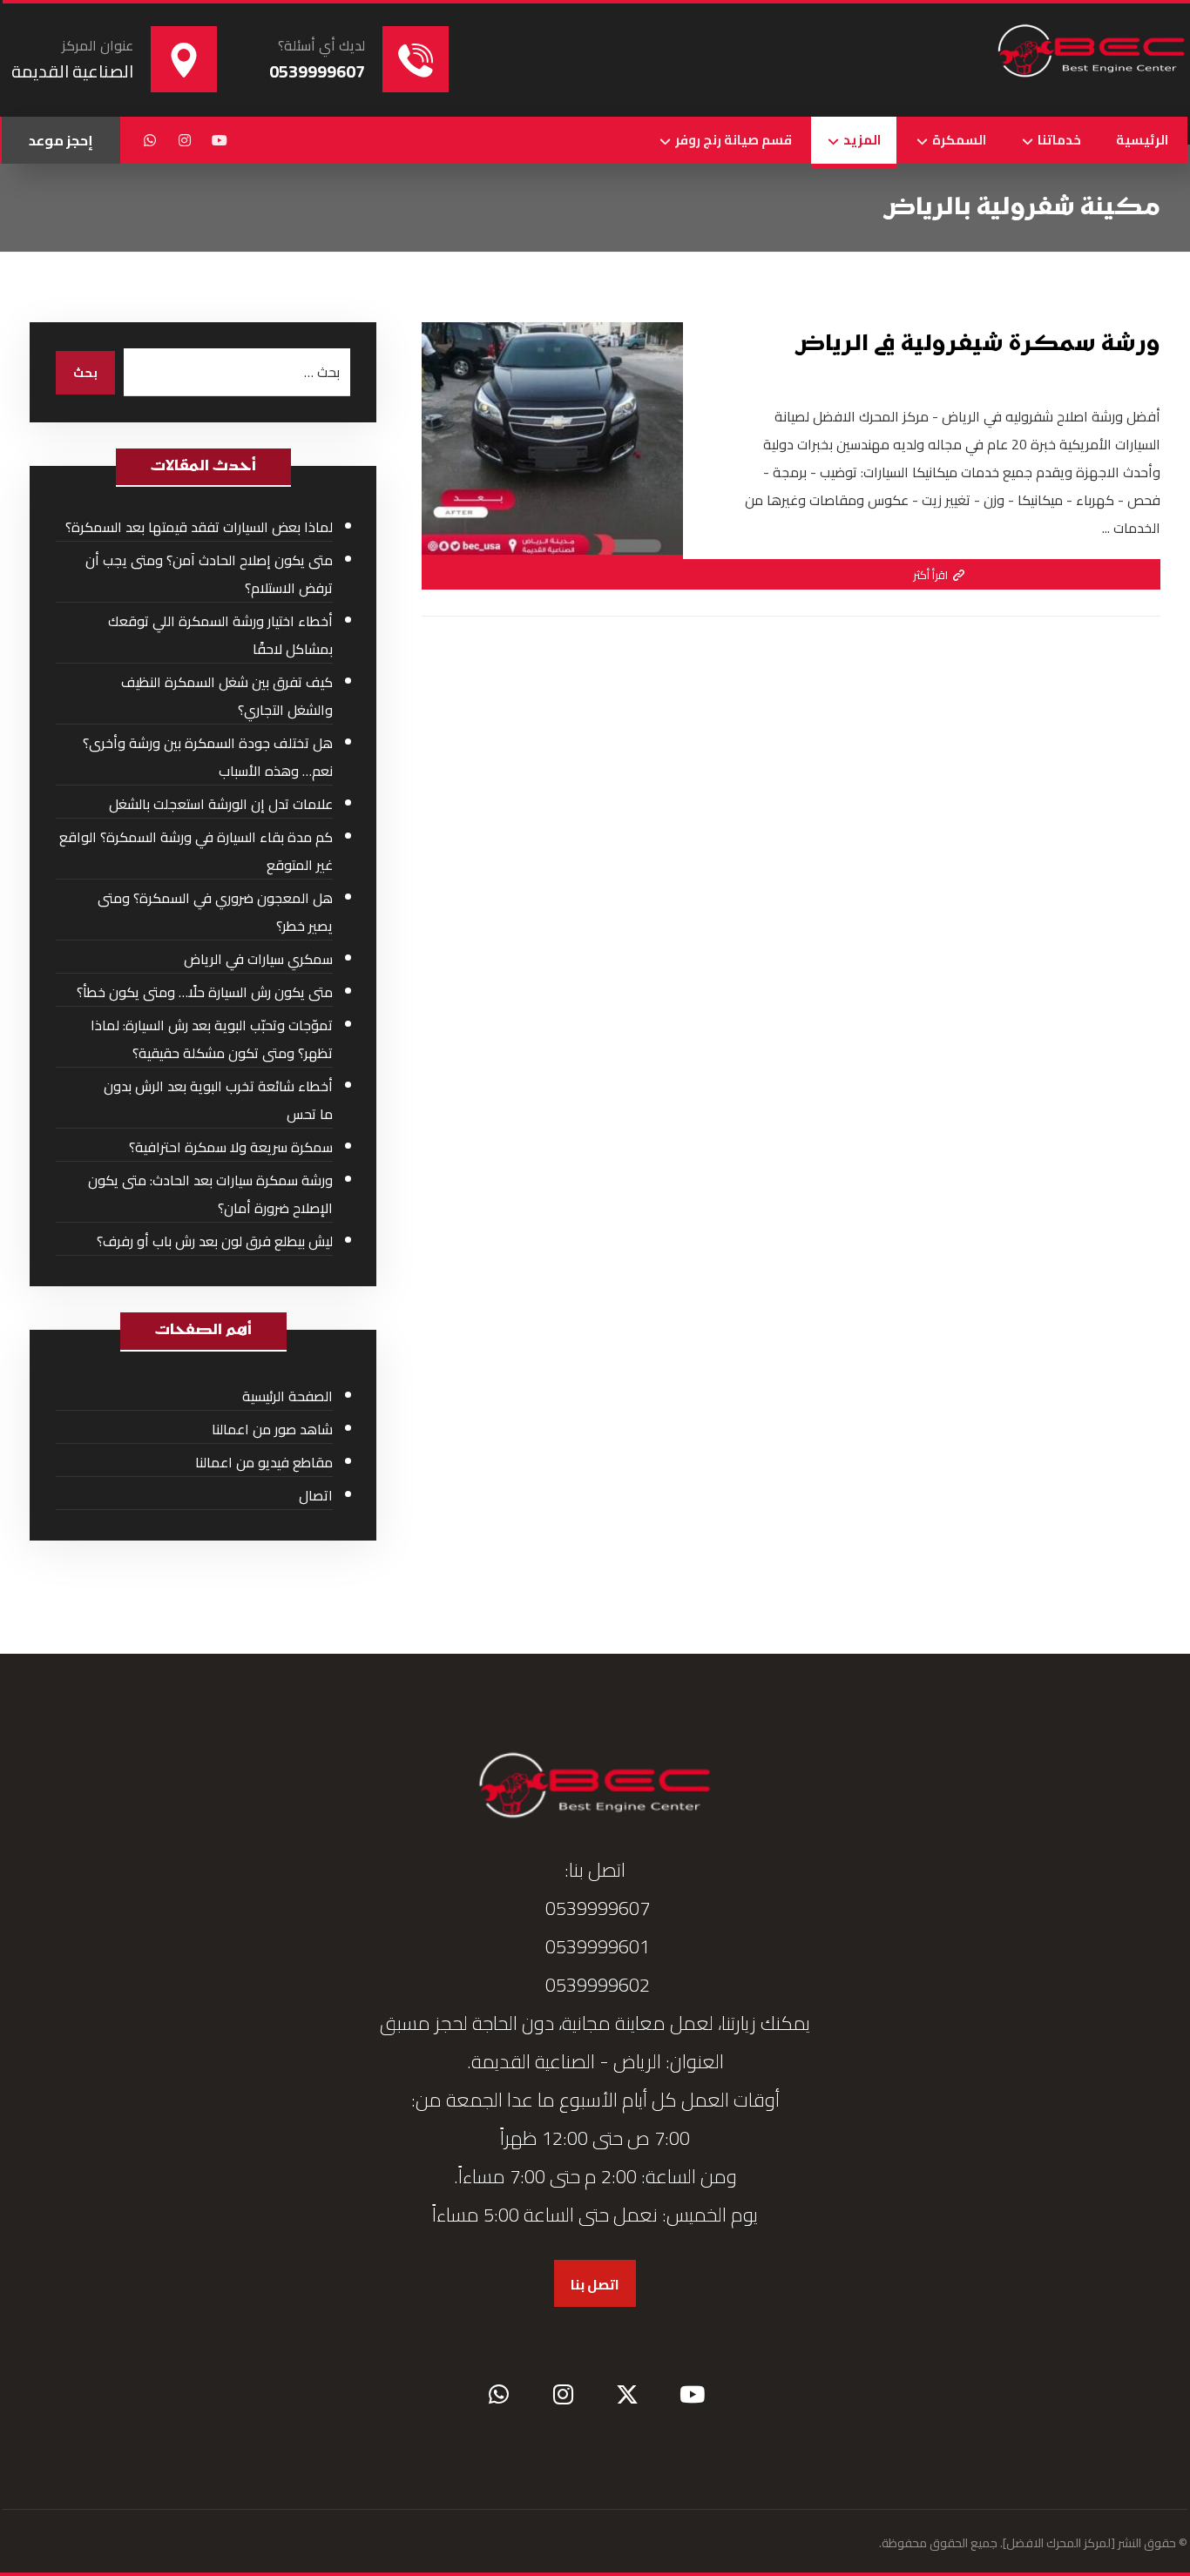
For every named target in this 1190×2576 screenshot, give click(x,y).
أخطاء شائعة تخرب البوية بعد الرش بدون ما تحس (218, 1100)
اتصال (316, 1495)
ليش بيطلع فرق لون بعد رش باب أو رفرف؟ (215, 1241)
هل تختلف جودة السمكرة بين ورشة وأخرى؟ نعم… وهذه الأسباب (208, 757)
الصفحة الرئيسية (287, 1396)
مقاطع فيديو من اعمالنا (264, 1462)
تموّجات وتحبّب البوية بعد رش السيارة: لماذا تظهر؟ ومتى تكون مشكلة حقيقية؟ (212, 1039)
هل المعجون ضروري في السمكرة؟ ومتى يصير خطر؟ (215, 912)
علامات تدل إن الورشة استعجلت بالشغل (221, 804)
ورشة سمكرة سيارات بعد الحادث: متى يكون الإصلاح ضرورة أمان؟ (210, 1194)
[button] (220, 140)
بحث (85, 373)
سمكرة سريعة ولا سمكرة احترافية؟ (231, 1147)
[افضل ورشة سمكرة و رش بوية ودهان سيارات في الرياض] (1092, 52)
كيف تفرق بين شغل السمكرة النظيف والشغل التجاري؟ (227, 696)
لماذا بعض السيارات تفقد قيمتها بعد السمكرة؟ (199, 527)
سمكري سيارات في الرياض (258, 959)
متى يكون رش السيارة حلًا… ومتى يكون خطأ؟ (205, 992)
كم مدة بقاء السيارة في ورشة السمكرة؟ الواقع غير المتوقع (196, 851)
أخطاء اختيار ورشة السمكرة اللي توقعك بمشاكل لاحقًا (220, 635)
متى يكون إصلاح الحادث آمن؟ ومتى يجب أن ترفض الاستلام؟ (209, 574)
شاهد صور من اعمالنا (272, 1429)
